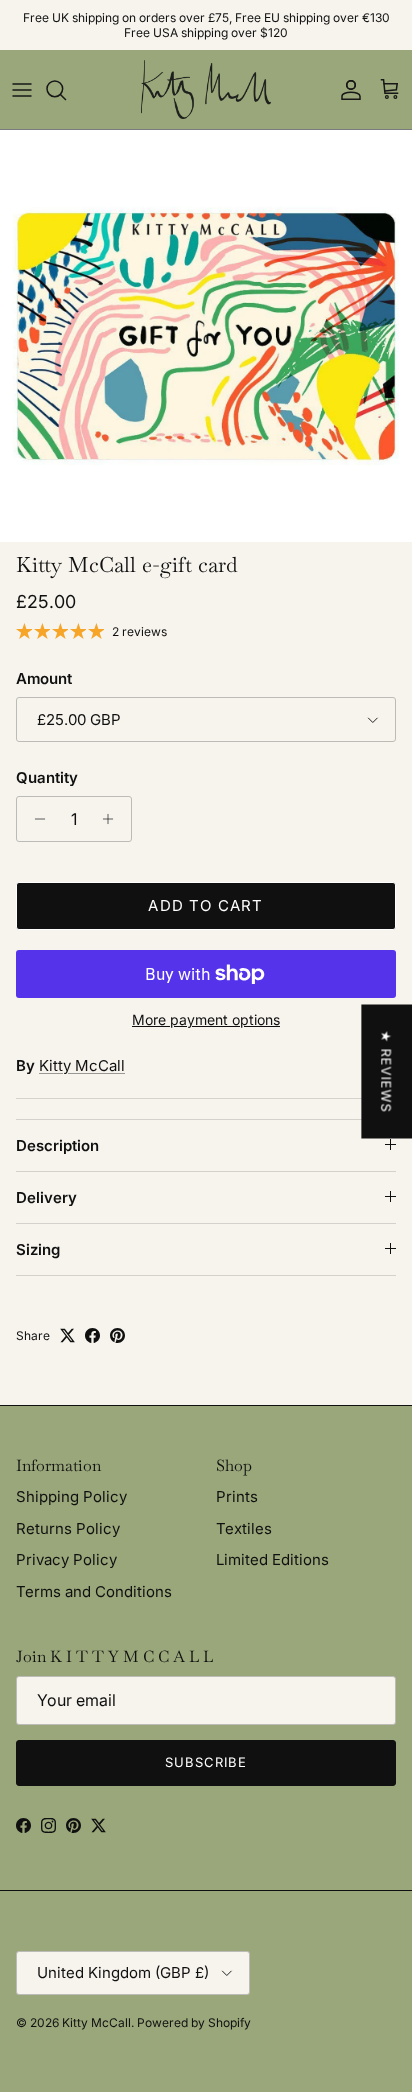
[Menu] (22, 90)
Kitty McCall (82, 1065)
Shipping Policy (71, 1496)
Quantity (47, 777)
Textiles (244, 1528)
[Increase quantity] (113, 819)
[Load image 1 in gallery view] (206, 336)
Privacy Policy (66, 1559)
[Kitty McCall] (206, 89)
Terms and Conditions (94, 1591)
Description (57, 1145)
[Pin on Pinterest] (117, 1335)
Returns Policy (68, 1528)
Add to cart (205, 905)
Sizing (38, 1249)
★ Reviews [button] (386, 1072)
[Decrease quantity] (34, 819)
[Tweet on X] (67, 1335)
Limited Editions (272, 1559)
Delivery (46, 1197)
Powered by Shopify (194, 2022)
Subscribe (206, 1762)
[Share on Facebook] (92, 1335)
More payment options (206, 1020)
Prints (237, 1496)
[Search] (66, 90)
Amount (44, 678)
